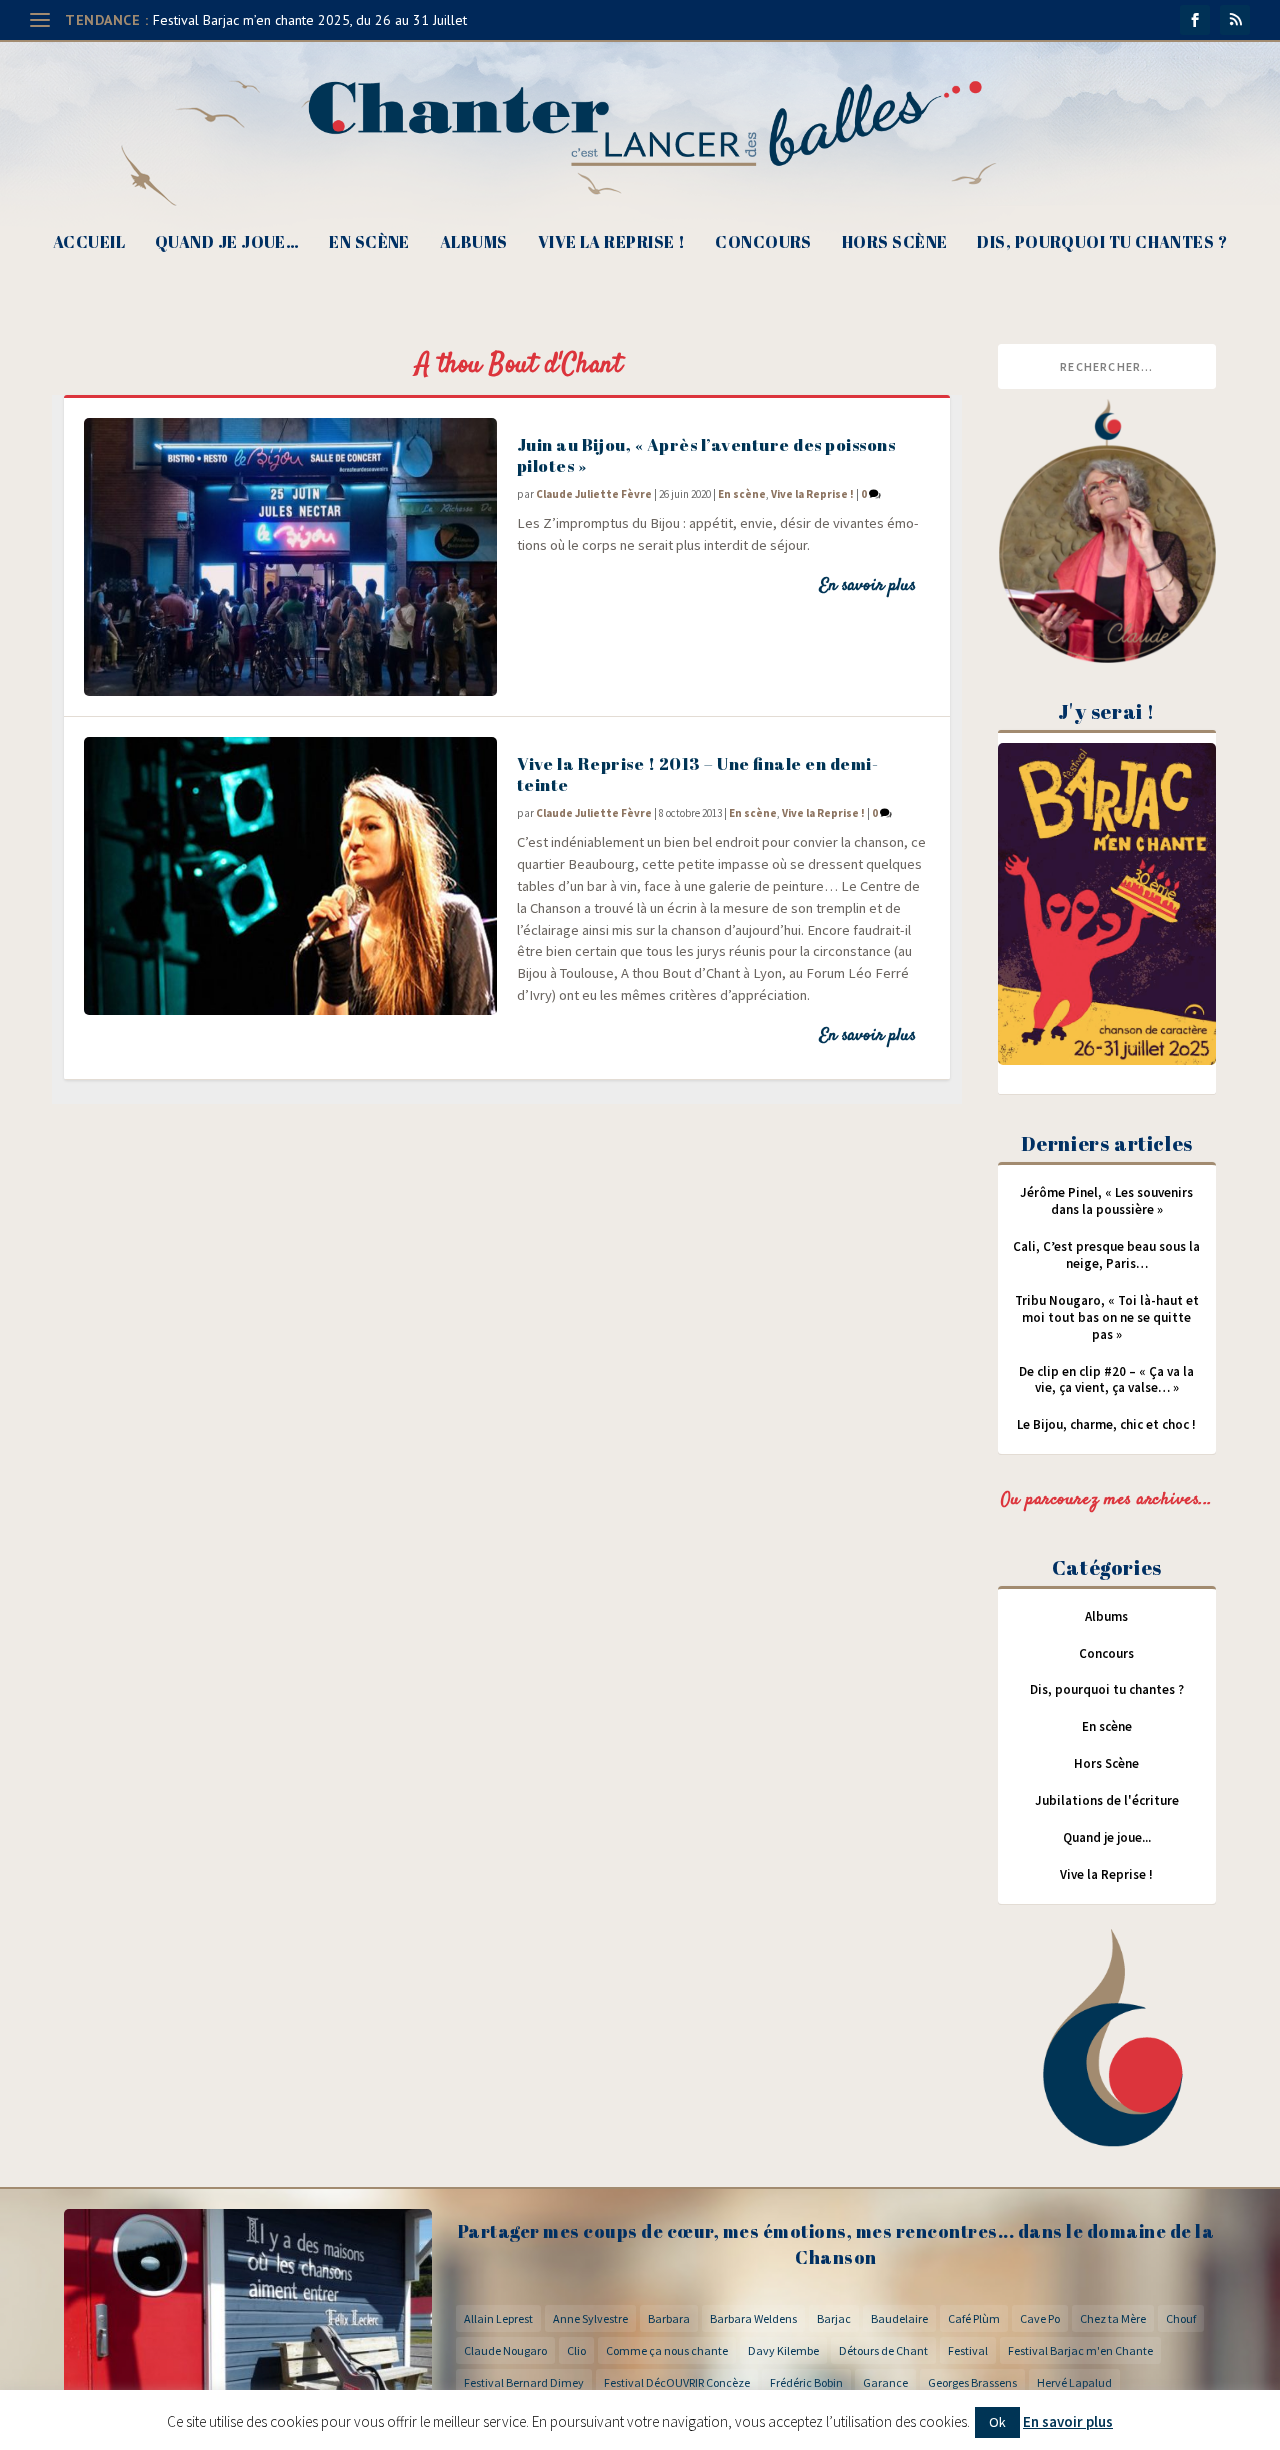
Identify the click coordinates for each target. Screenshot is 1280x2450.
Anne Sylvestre (590, 2318)
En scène (369, 243)
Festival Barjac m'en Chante (1080, 2350)
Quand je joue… (227, 243)
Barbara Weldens (753, 2318)
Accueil (89, 243)
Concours (763, 243)
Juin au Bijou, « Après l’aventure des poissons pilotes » (706, 455)
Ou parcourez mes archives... (1107, 1500)
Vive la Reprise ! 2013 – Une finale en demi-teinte (698, 774)
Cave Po (1040, 2318)
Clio (576, 2350)
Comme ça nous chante (667, 2350)
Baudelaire (899, 2318)
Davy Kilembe (783, 2350)
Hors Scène (895, 243)
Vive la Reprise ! (612, 243)
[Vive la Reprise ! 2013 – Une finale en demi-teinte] (290, 876)
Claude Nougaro (505, 2350)
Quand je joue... (1107, 1837)
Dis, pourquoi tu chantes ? (1102, 243)
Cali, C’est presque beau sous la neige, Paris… (1106, 1255)
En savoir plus (867, 586)
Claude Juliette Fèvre (594, 494)
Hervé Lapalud (1074, 2382)
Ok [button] (997, 2422)
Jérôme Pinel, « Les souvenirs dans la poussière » (1106, 1201)
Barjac (834, 2318)
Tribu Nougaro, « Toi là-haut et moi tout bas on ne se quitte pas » (1107, 1317)
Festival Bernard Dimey (524, 2382)
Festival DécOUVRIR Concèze (677, 2382)
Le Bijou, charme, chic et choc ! (1106, 1424)
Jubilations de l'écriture (1107, 1800)
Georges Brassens (972, 2382)
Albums (474, 243)
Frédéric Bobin (806, 2382)
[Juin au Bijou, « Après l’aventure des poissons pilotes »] (290, 557)
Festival (968, 2350)
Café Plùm (974, 2318)
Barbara (669, 2318)
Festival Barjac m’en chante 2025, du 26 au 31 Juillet (310, 20)
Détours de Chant (883, 2350)
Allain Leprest (498, 2318)
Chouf (1181, 2318)
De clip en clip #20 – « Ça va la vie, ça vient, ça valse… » (1106, 1380)
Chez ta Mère (1113, 2318)
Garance (885, 2382)
